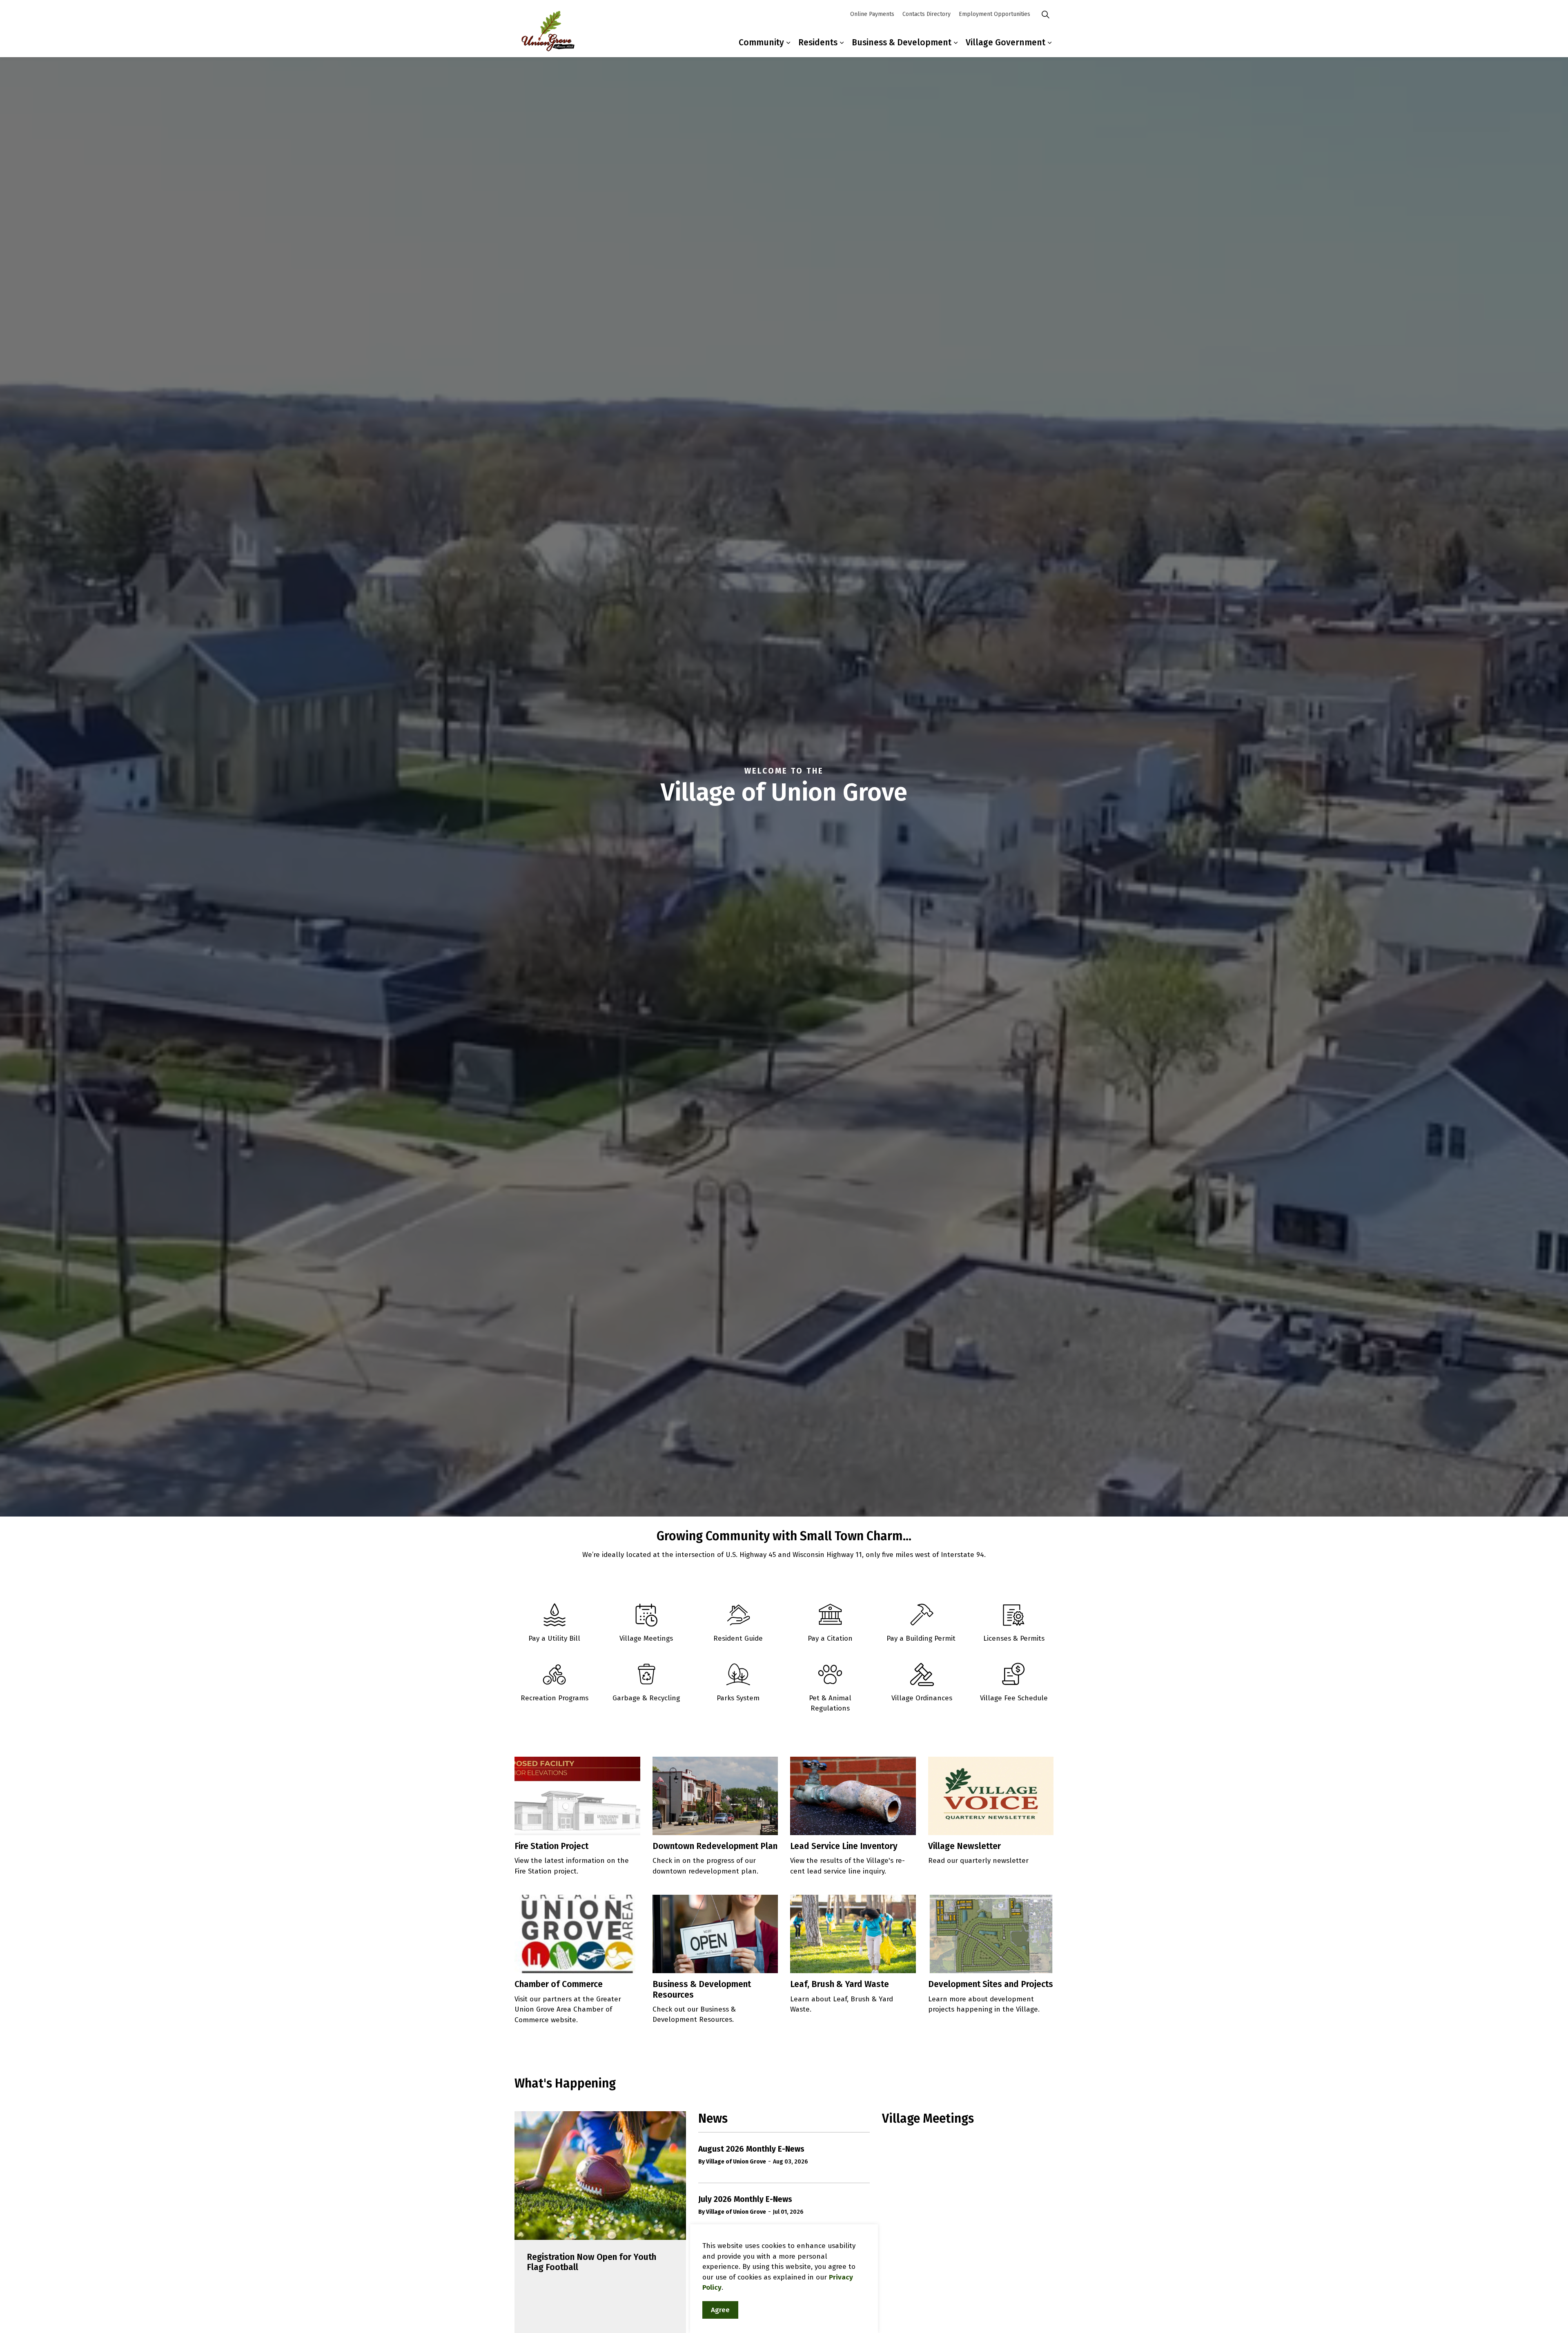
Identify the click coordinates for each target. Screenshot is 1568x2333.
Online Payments (872, 14)
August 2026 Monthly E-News (751, 2149)
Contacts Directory (927, 14)
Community (761, 42)
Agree (720, 2310)
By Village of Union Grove (732, 2162)
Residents (818, 42)
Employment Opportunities (994, 14)
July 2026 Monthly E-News (745, 2199)
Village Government (1006, 42)
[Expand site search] (1045, 14)
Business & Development (902, 42)
